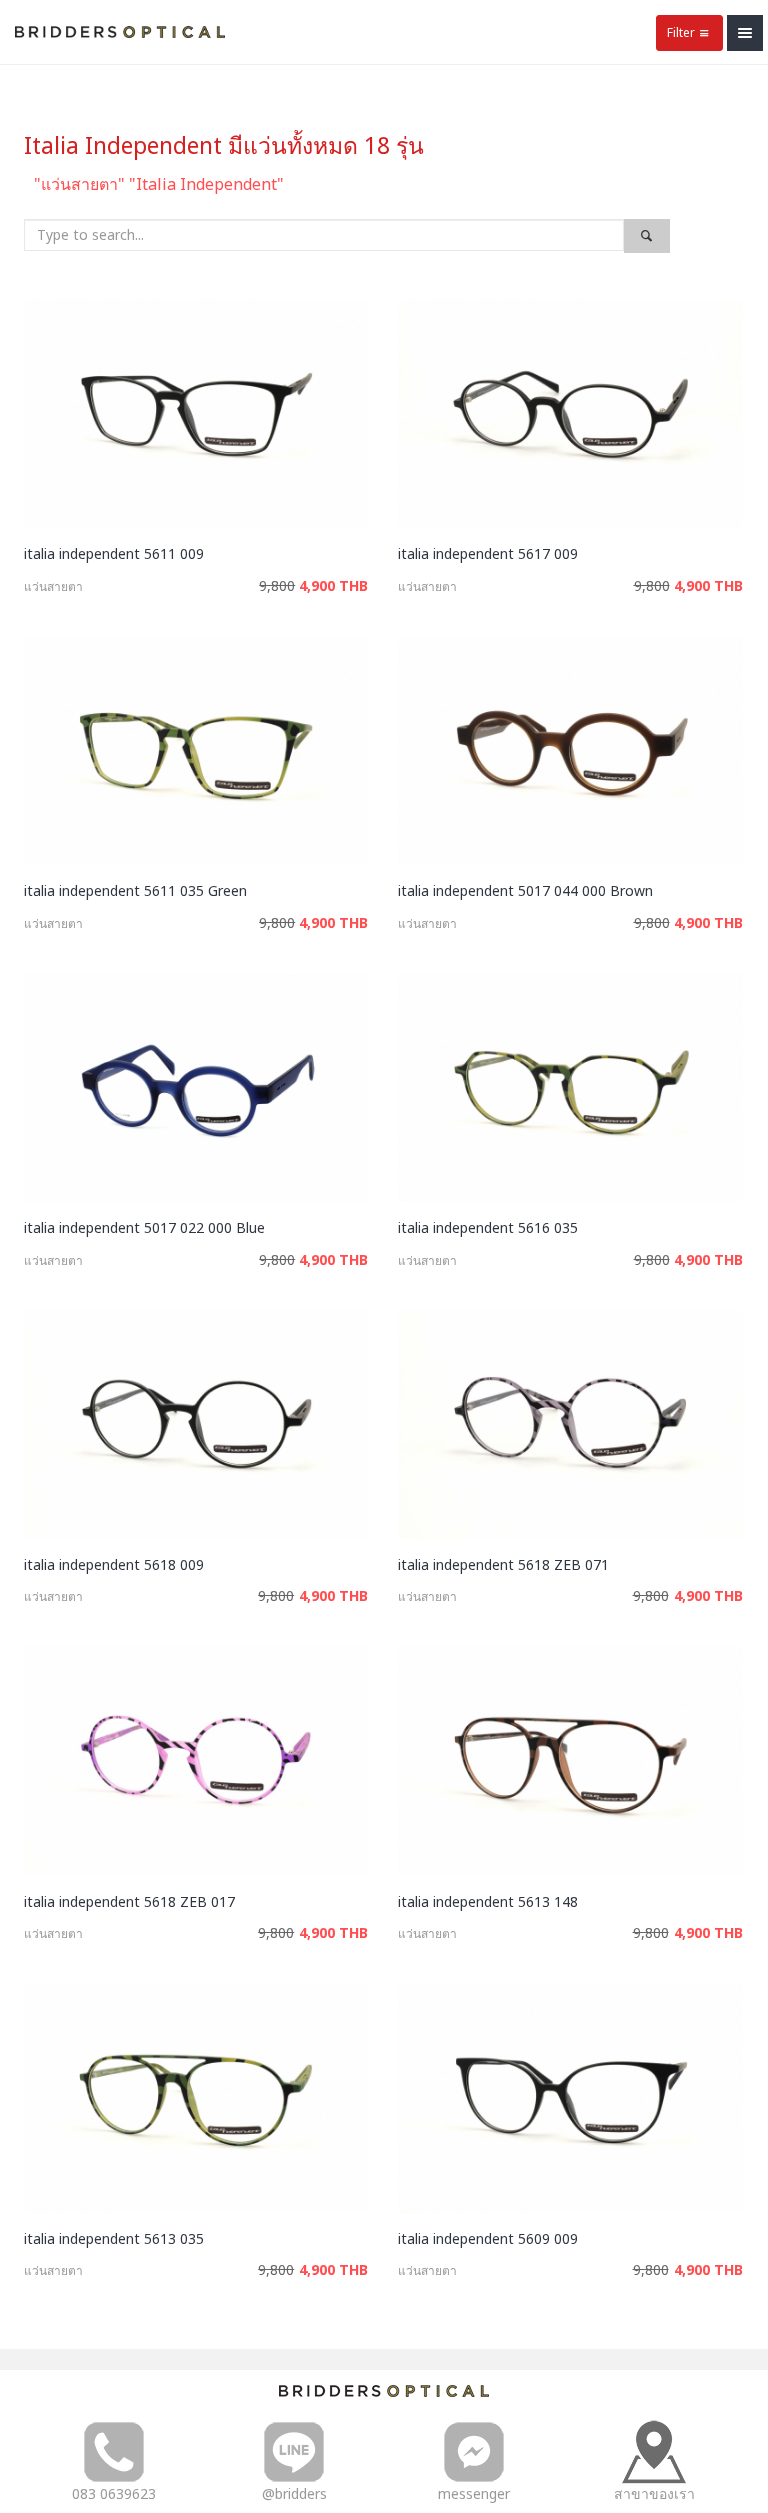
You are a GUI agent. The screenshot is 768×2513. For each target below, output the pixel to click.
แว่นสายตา (53, 586)
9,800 (277, 585)
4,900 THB (333, 585)
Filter (681, 32)
